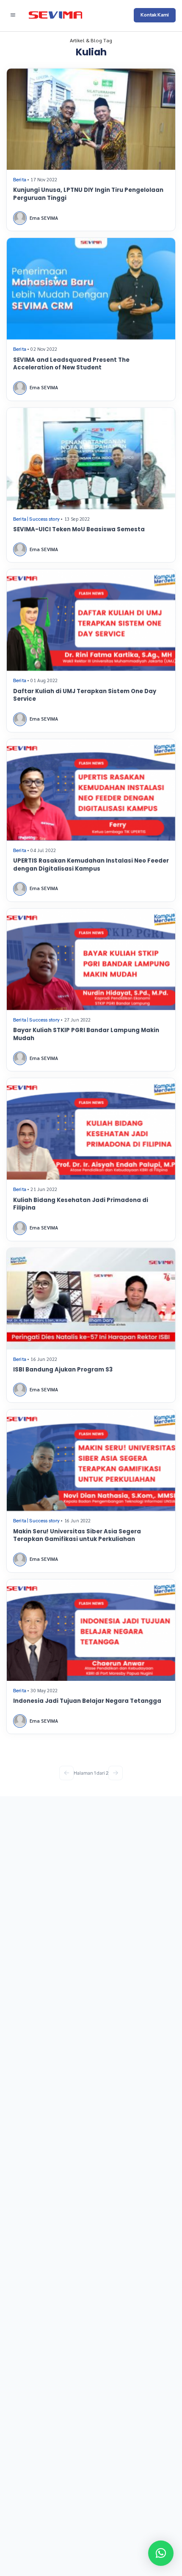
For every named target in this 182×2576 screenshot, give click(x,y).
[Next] (116, 1773)
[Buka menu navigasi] (13, 15)
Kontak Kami (155, 15)
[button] (161, 2553)
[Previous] (66, 1773)
